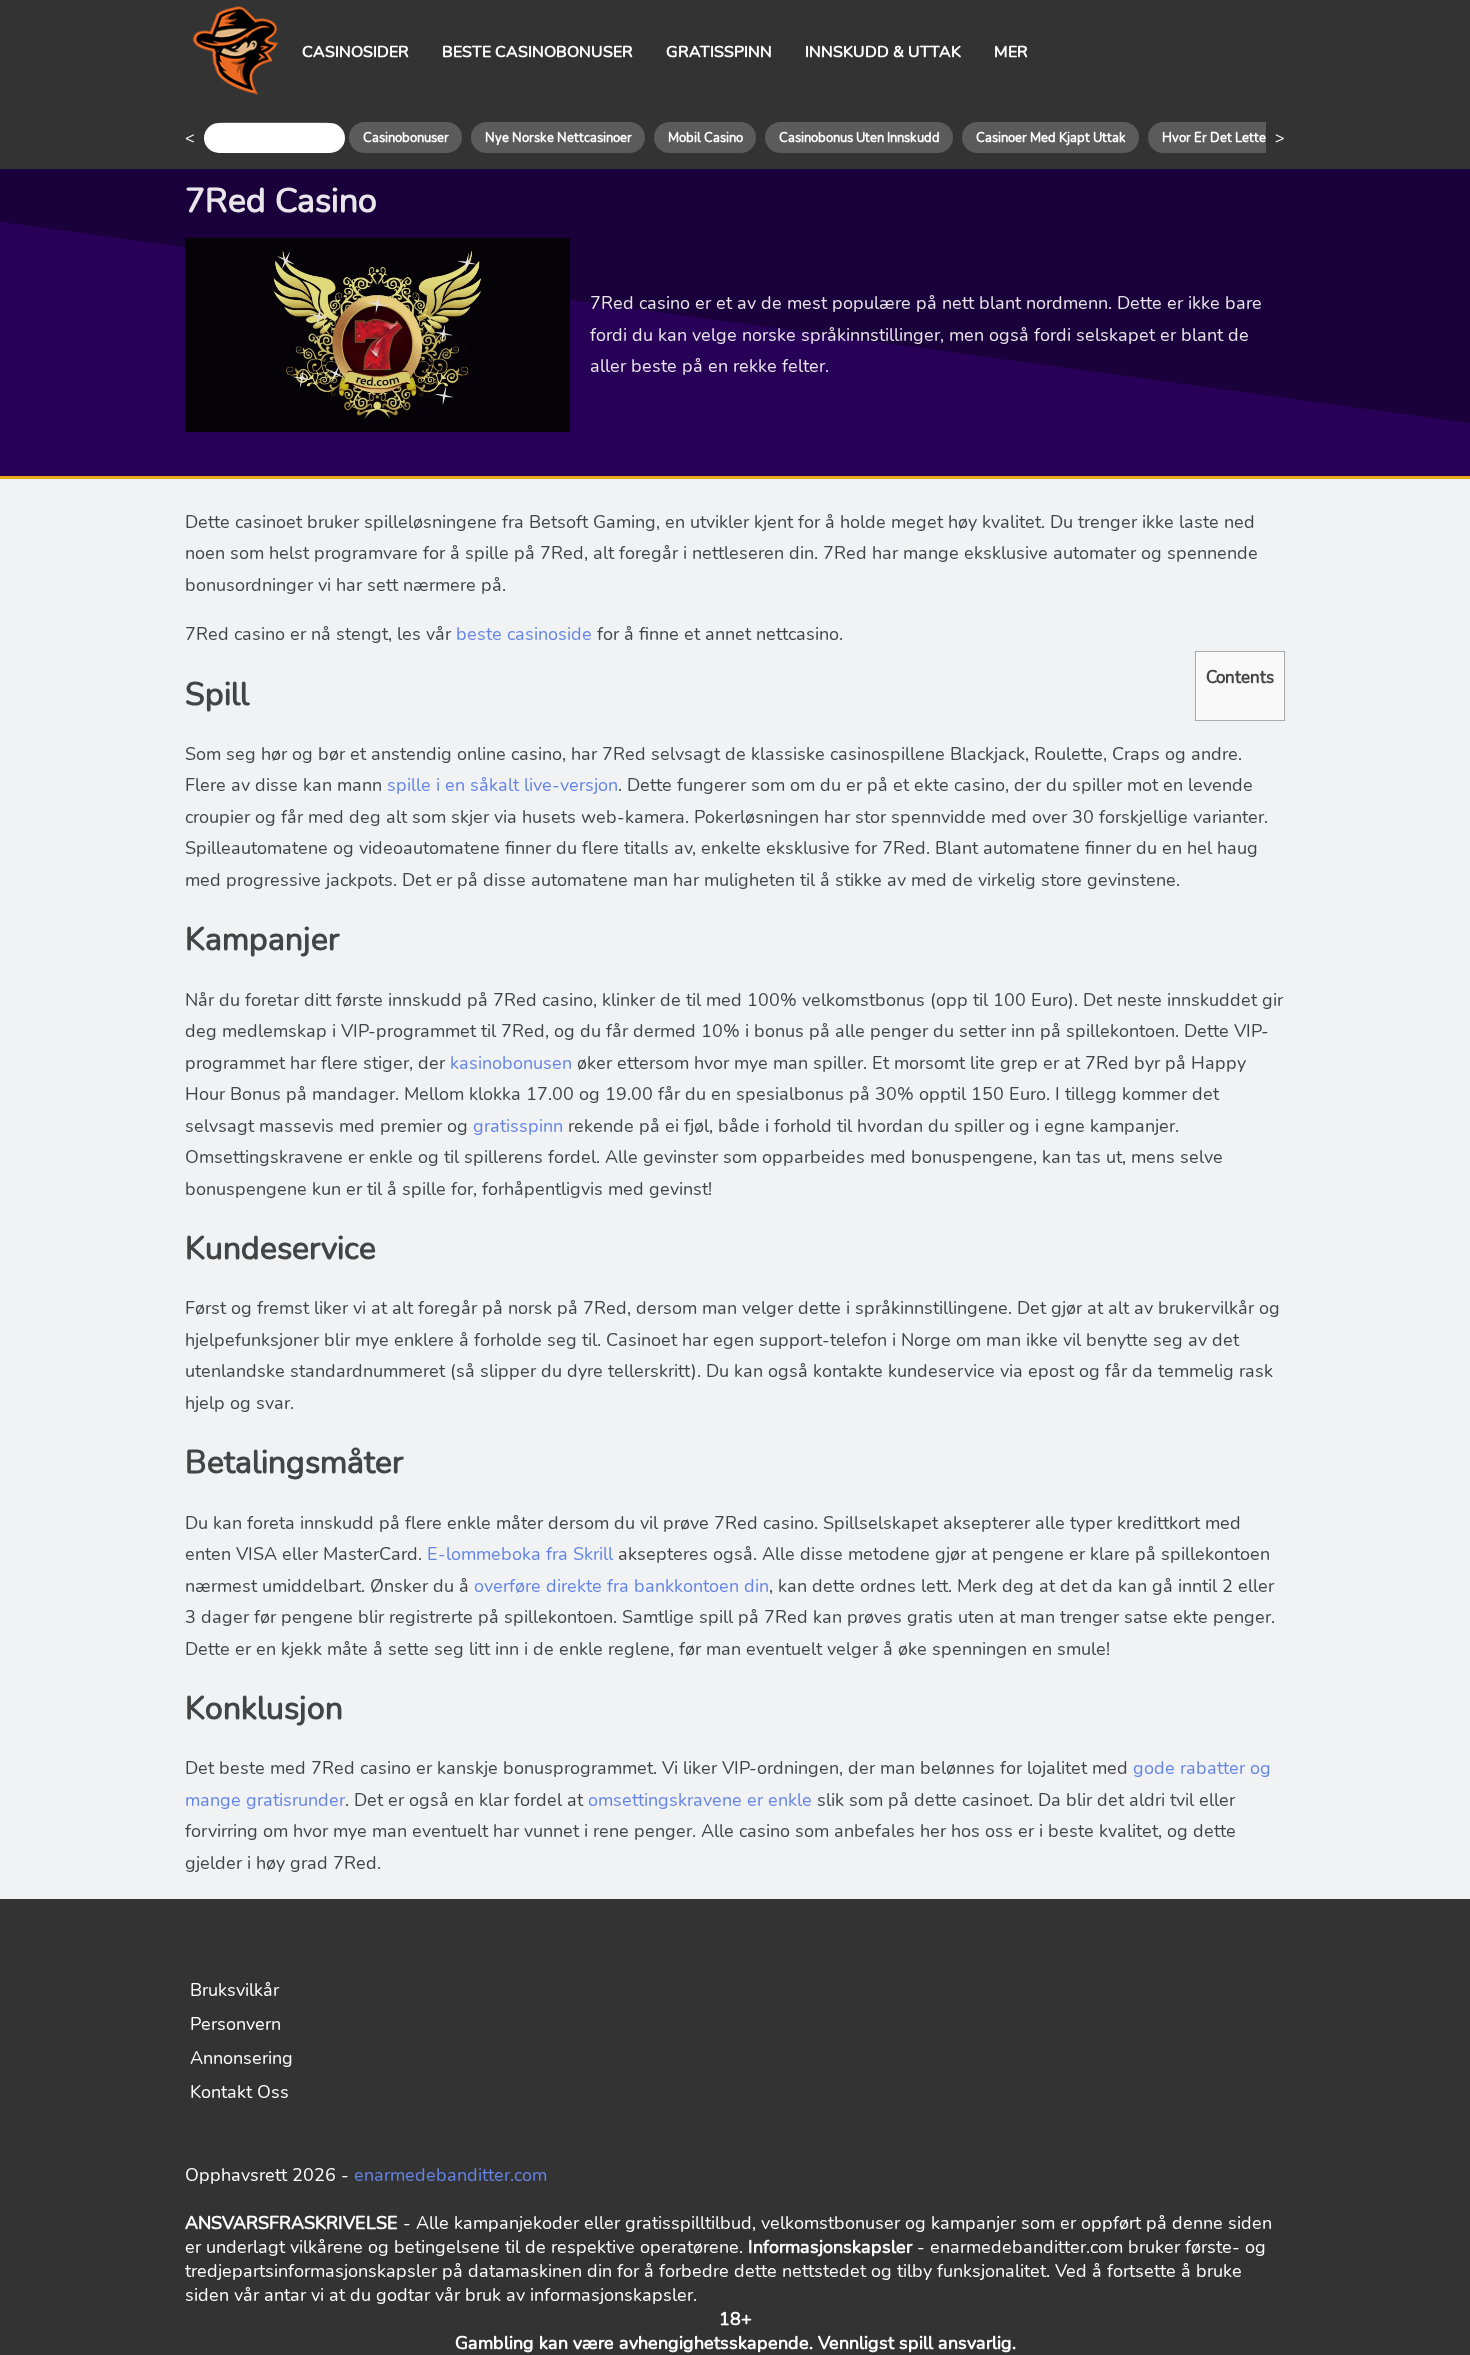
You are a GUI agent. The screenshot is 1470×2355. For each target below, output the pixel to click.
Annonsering (241, 2058)
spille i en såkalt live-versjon (502, 785)
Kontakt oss (239, 2092)
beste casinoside (524, 634)
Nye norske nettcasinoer (558, 138)
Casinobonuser (406, 138)
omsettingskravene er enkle (700, 1800)
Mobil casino (705, 138)
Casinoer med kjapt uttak (1051, 138)
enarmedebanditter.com (450, 2175)
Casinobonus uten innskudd (859, 138)
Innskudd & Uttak (883, 52)
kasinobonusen (511, 1063)
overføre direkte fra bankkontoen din (621, 1586)
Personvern (235, 2024)
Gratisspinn (719, 52)
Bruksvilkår (234, 1990)
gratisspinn (518, 1126)
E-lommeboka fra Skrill (520, 1554)
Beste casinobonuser (537, 52)
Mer (1011, 52)
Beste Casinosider (274, 138)
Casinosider (355, 52)
